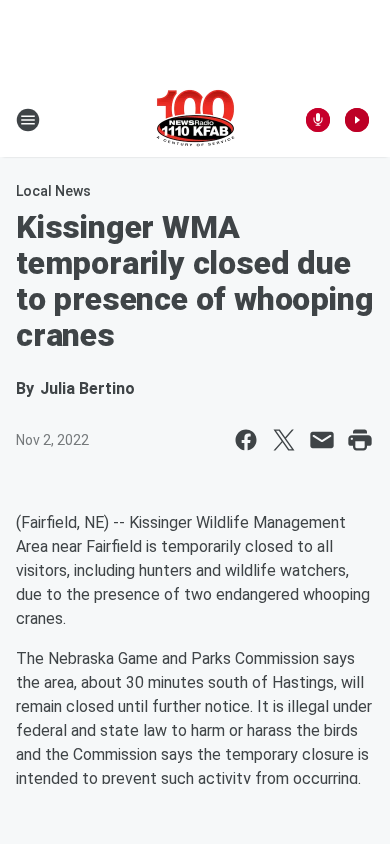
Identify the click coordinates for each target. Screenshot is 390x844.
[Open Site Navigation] (28, 120)
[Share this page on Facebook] (246, 440)
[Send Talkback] (318, 120)
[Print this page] (360, 440)
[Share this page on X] (284, 440)
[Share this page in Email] (322, 440)
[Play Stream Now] (357, 120)
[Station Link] (195, 120)
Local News (53, 191)
